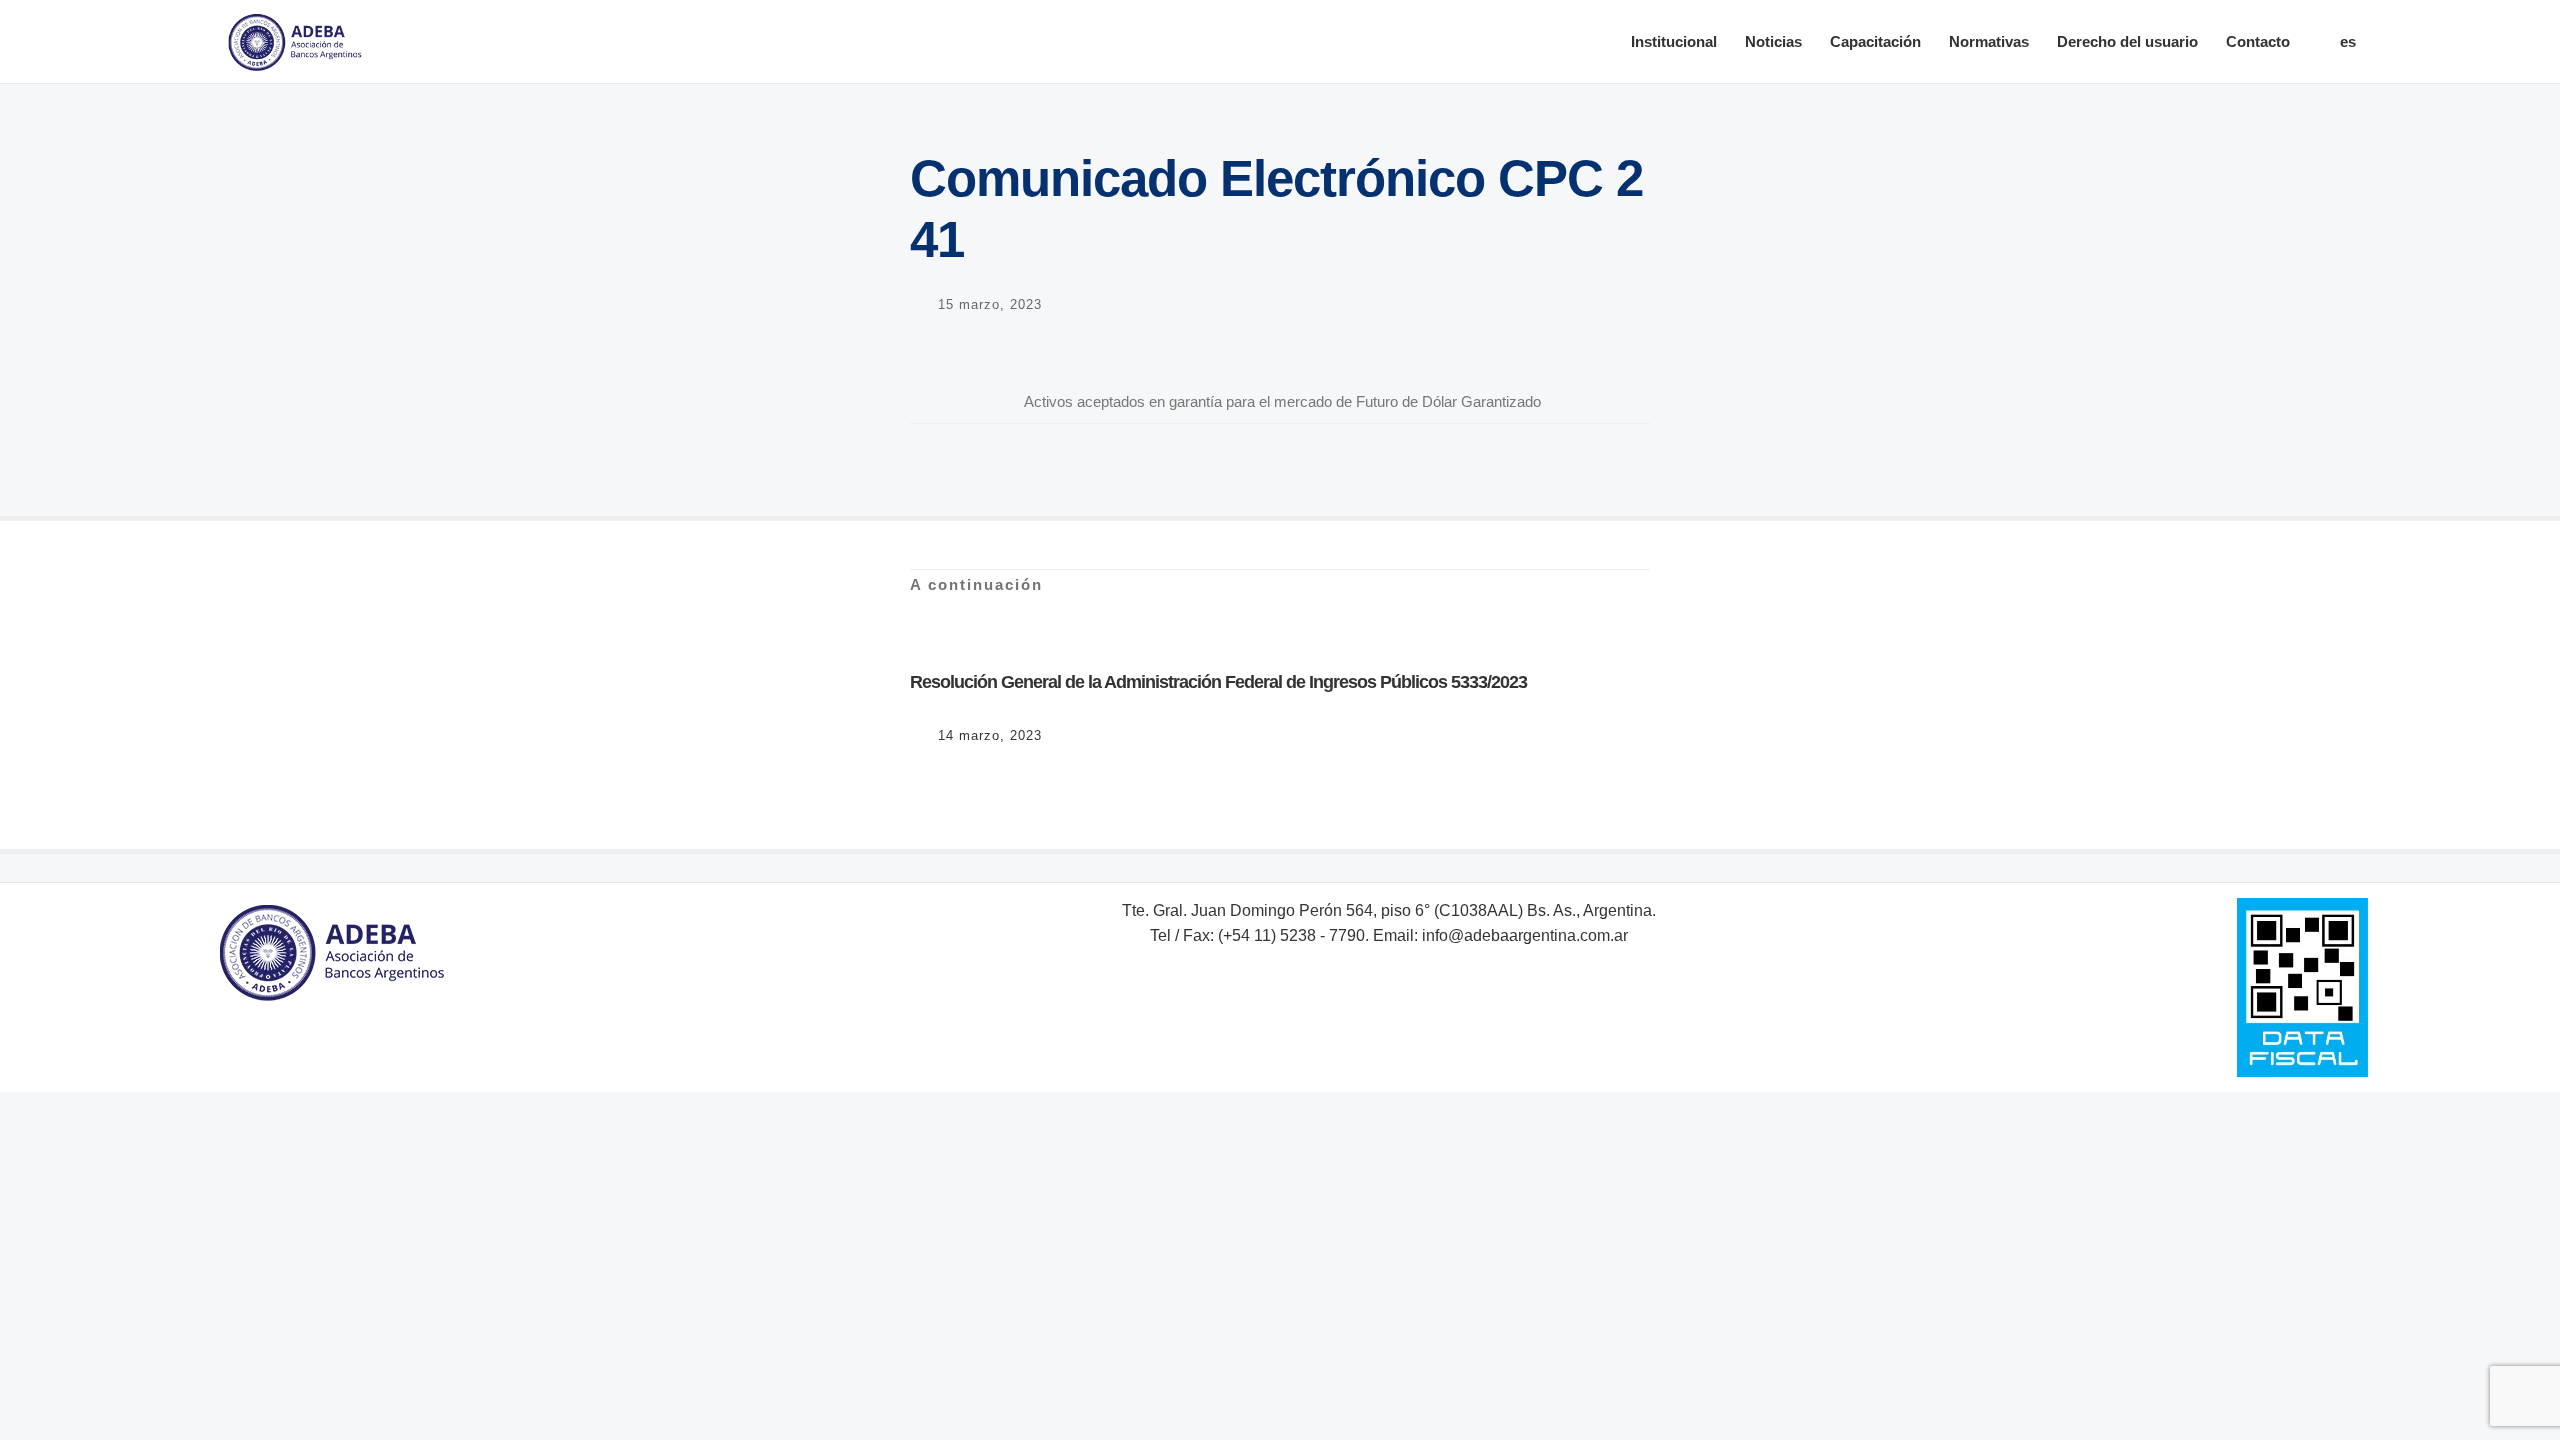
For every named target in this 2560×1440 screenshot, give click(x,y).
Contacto (2258, 41)
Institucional (1674, 41)
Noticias (1773, 41)
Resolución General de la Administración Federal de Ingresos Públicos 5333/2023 (1218, 682)
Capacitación (1875, 41)
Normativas (1989, 41)
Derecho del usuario (2127, 41)
